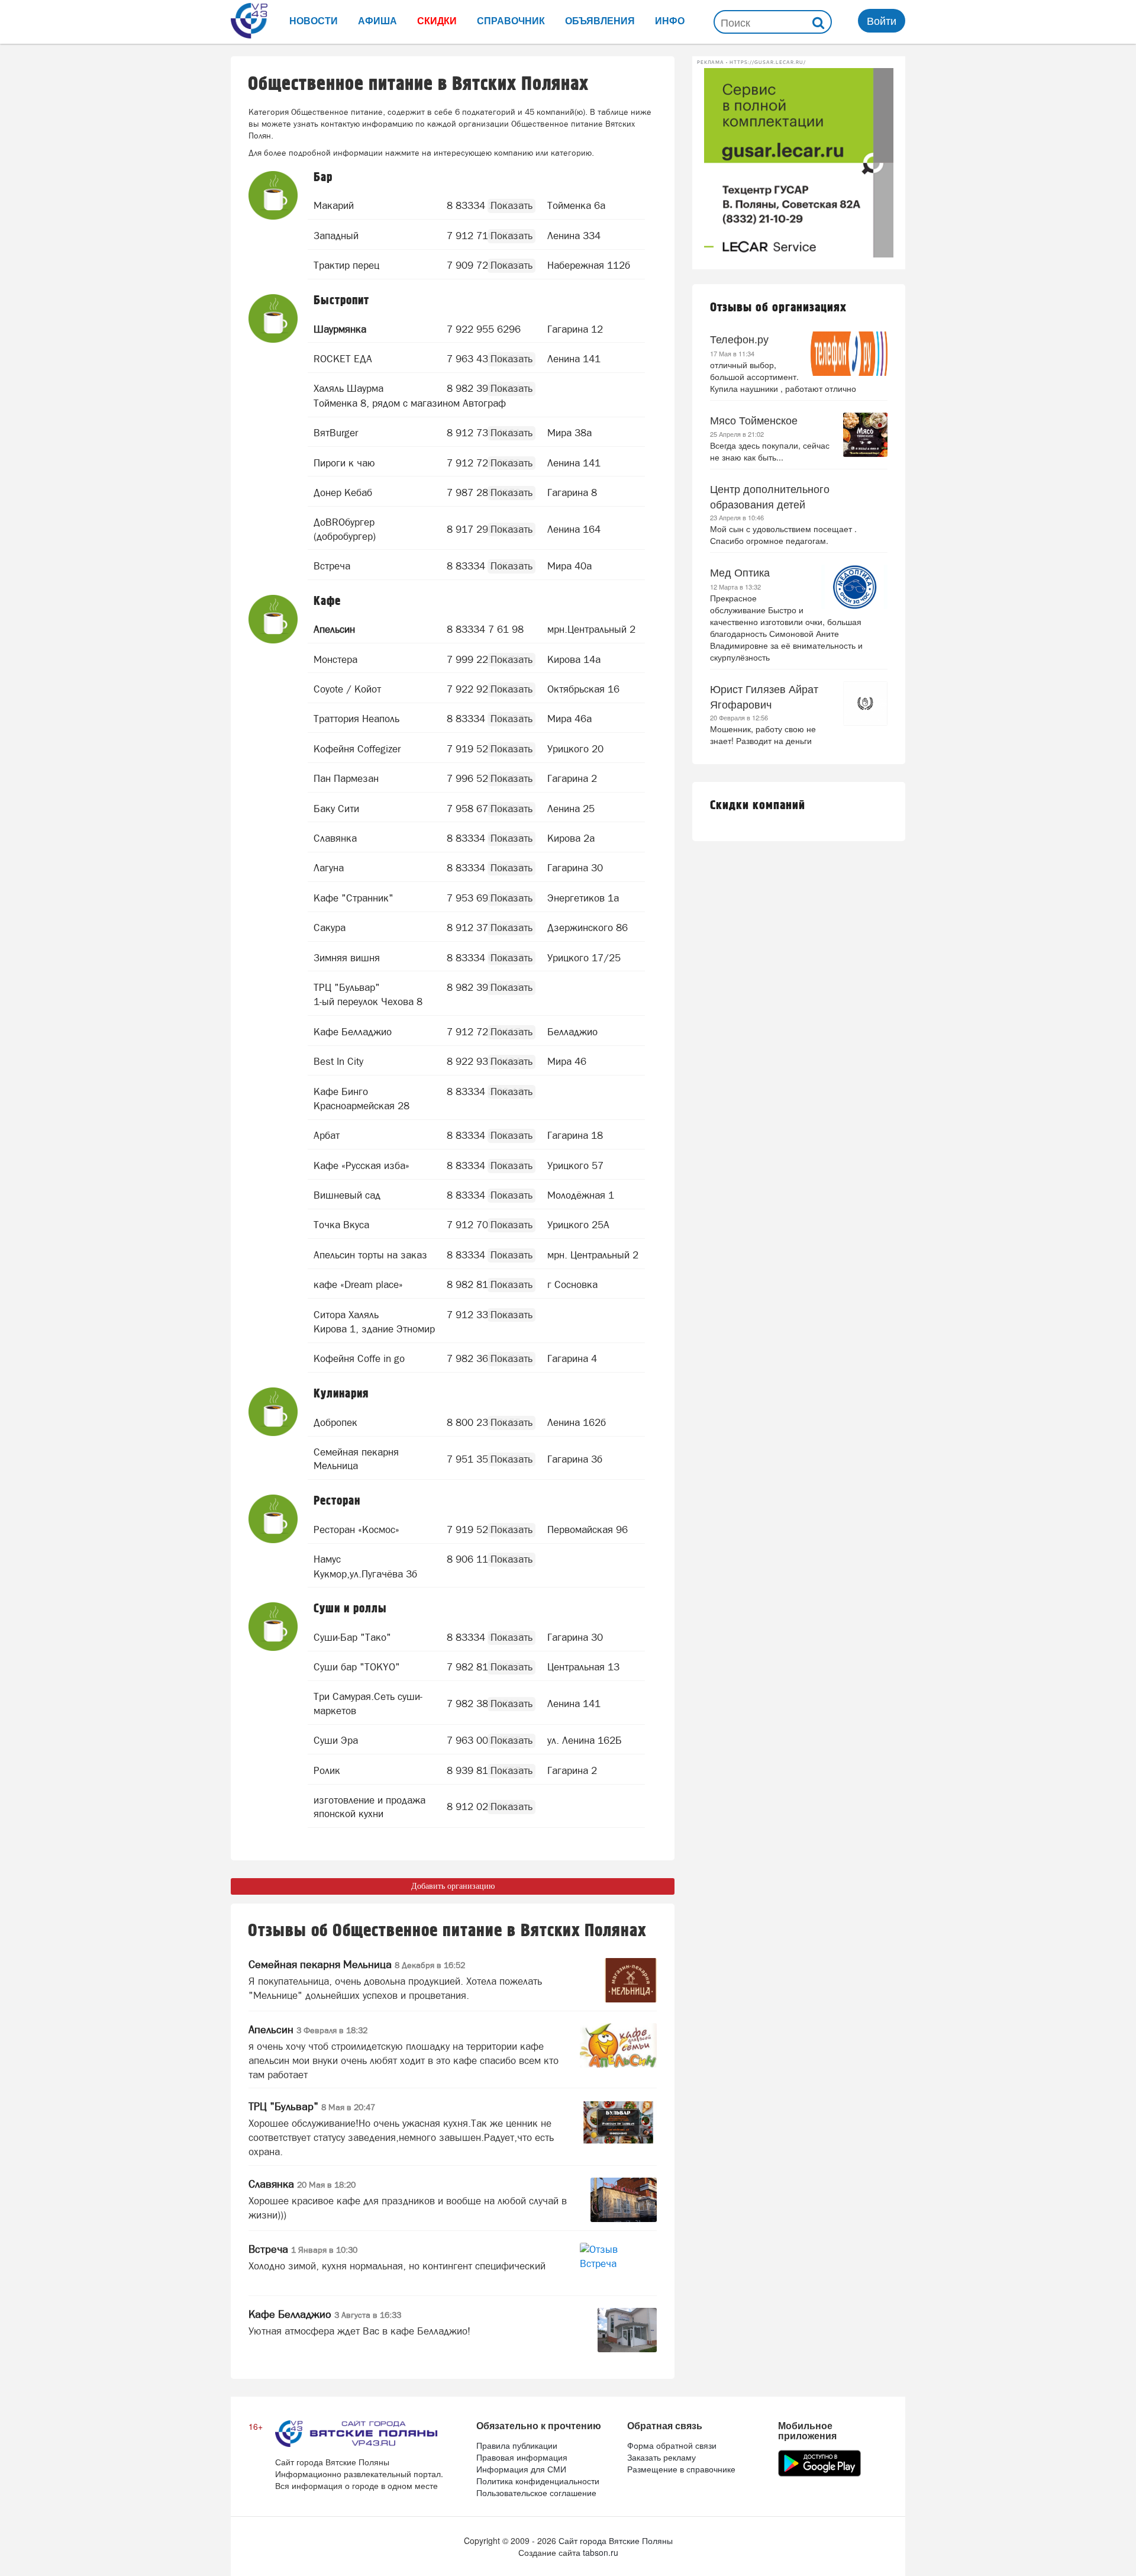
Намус (327, 1559)
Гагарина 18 (575, 1135)
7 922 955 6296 (484, 329)
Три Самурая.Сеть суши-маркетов (368, 1704)
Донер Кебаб (343, 492)
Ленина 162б (577, 1422)
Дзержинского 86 (588, 928)
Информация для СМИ (521, 2469)
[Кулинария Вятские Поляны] (274, 1413)
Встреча (332, 566)
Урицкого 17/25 (584, 958)
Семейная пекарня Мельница (356, 1459)
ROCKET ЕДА (343, 359)
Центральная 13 (583, 1667)
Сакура (330, 928)
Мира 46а (569, 719)
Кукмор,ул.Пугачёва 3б (365, 1574)
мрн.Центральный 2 (591, 629)
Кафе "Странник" (354, 898)
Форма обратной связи (672, 2445)
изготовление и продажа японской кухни (369, 1807)
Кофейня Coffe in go (359, 1358)
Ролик (327, 1770)
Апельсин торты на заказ (370, 1255)
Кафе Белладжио (353, 1032)
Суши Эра (336, 1740)
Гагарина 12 (575, 329)
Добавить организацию (453, 1886)
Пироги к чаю (344, 463)
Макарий (334, 205)
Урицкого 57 (575, 1165)
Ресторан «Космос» (356, 1529)
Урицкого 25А (578, 1225)
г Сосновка (572, 1284)
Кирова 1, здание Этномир (374, 1329)
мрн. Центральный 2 (593, 1255)
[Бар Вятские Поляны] (274, 196)
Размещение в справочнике (681, 2469)
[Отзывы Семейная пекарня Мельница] (631, 1980)
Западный (336, 236)
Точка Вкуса (341, 1225)
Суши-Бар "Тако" (352, 1637)
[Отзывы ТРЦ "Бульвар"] (618, 2122)
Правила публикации (517, 2445)
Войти (882, 20)
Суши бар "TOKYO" (357, 1667)
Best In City (338, 1061)
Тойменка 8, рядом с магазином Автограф (410, 403)
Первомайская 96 (588, 1529)
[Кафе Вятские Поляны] (274, 620)
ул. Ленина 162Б (585, 1740)
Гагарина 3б (575, 1459)
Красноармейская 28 (362, 1106)
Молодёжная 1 (581, 1195)
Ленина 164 (574, 529)
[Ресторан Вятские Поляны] (274, 1520)
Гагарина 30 (575, 868)
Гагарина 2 (572, 778)
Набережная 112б (589, 265)
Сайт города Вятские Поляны (616, 2540)
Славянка (335, 838)
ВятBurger (336, 433)
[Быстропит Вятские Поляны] (274, 319)
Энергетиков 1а (583, 898)
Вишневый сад (347, 1195)
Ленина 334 (574, 236)
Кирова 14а (574, 659)
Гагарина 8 (572, 492)
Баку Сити (336, 809)
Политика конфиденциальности (538, 2481)
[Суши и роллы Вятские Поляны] (274, 1627)
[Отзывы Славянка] (624, 2200)
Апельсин (334, 629)
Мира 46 (567, 1061)
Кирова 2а (571, 838)
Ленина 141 (574, 359)
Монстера (335, 659)
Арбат (327, 1135)
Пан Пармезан (346, 778)
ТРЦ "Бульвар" (347, 987)
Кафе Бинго (341, 1091)
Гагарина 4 (572, 1358)
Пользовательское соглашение (536, 2493)
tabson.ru (601, 2552)
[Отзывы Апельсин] (618, 2045)
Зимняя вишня (347, 958)
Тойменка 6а (576, 205)
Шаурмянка (340, 329)
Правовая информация (522, 2457)
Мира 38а (569, 433)
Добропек (335, 1422)
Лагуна (329, 868)
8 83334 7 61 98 (485, 629)
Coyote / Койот (347, 689)
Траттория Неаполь (356, 719)
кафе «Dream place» (358, 1284)
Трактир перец (346, 265)
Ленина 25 (571, 809)
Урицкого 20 (575, 749)
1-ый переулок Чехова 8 (368, 1002)
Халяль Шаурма (348, 388)
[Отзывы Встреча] (618, 2265)
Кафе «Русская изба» (362, 1165)
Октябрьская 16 (583, 689)
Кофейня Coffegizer (357, 749)
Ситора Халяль (346, 1315)
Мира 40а (569, 566)
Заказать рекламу (661, 2457)
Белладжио (572, 1032)
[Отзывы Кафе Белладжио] (627, 2330)
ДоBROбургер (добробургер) (345, 529)
